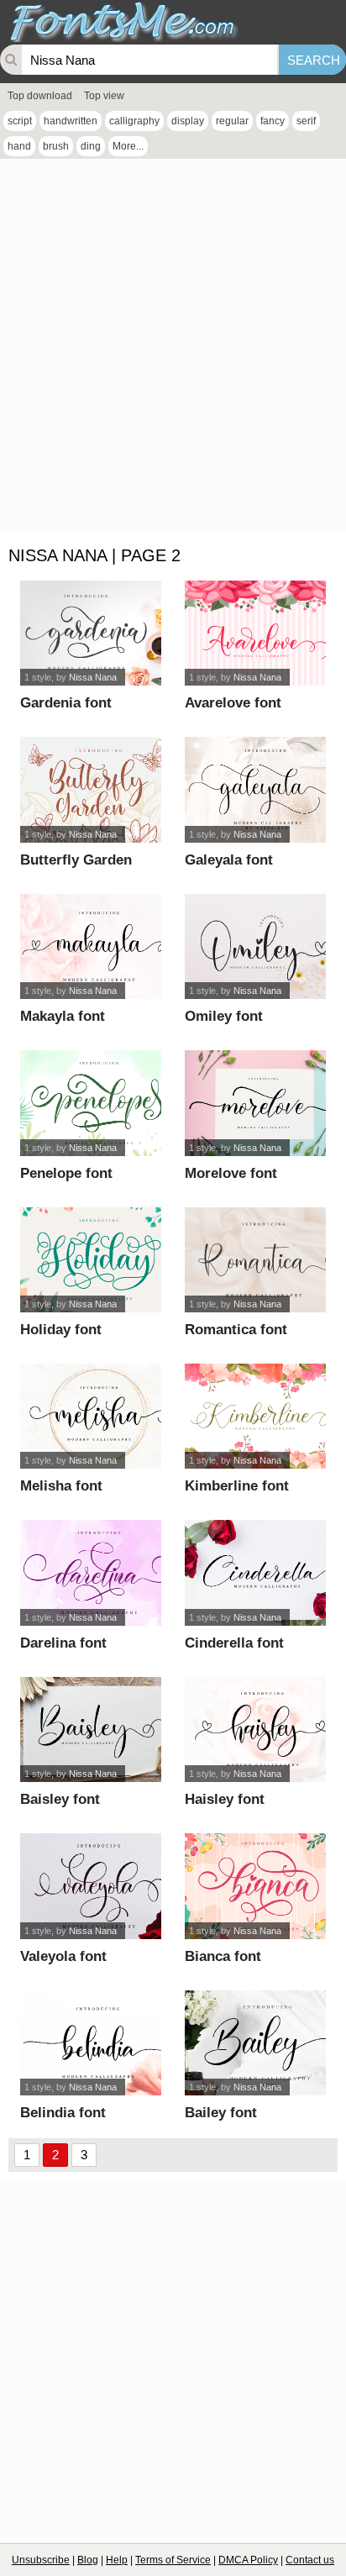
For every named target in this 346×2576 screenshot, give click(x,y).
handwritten (71, 121)
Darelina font (63, 1643)
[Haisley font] (256, 1730)
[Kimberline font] (256, 1416)
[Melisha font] (91, 1416)
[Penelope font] (91, 1103)
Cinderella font (234, 1643)
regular (232, 121)
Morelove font (231, 1173)
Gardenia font (66, 703)
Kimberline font (237, 1486)
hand (19, 146)
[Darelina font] (91, 1572)
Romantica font (236, 1330)
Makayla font (63, 1016)
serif (306, 121)
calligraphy (134, 121)
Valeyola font (63, 1956)
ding (91, 146)
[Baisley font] (91, 1730)
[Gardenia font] (91, 633)
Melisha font (61, 1486)
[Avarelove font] (256, 633)
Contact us (310, 2560)
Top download (40, 96)
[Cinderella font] (256, 1572)
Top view (104, 96)
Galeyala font (229, 860)
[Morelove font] (256, 1103)
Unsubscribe (41, 2560)
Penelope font (66, 1173)
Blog (88, 2560)
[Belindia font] (91, 2043)
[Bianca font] (256, 1886)
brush (56, 146)
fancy (273, 121)
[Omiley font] (256, 946)
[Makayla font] (91, 946)
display (188, 121)
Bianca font (223, 1956)
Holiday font (61, 1330)
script (20, 121)
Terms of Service (173, 2560)
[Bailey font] (256, 2043)
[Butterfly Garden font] (91, 789)
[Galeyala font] (256, 789)
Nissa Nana (93, 677)
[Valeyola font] (91, 1886)
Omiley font (224, 1016)
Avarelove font (233, 703)
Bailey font (221, 2113)
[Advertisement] (173, 349)
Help (117, 2560)
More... (128, 146)
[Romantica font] (256, 1260)
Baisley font (60, 1799)
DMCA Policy (248, 2560)
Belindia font (63, 2113)
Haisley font (225, 1799)
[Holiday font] (91, 1260)
